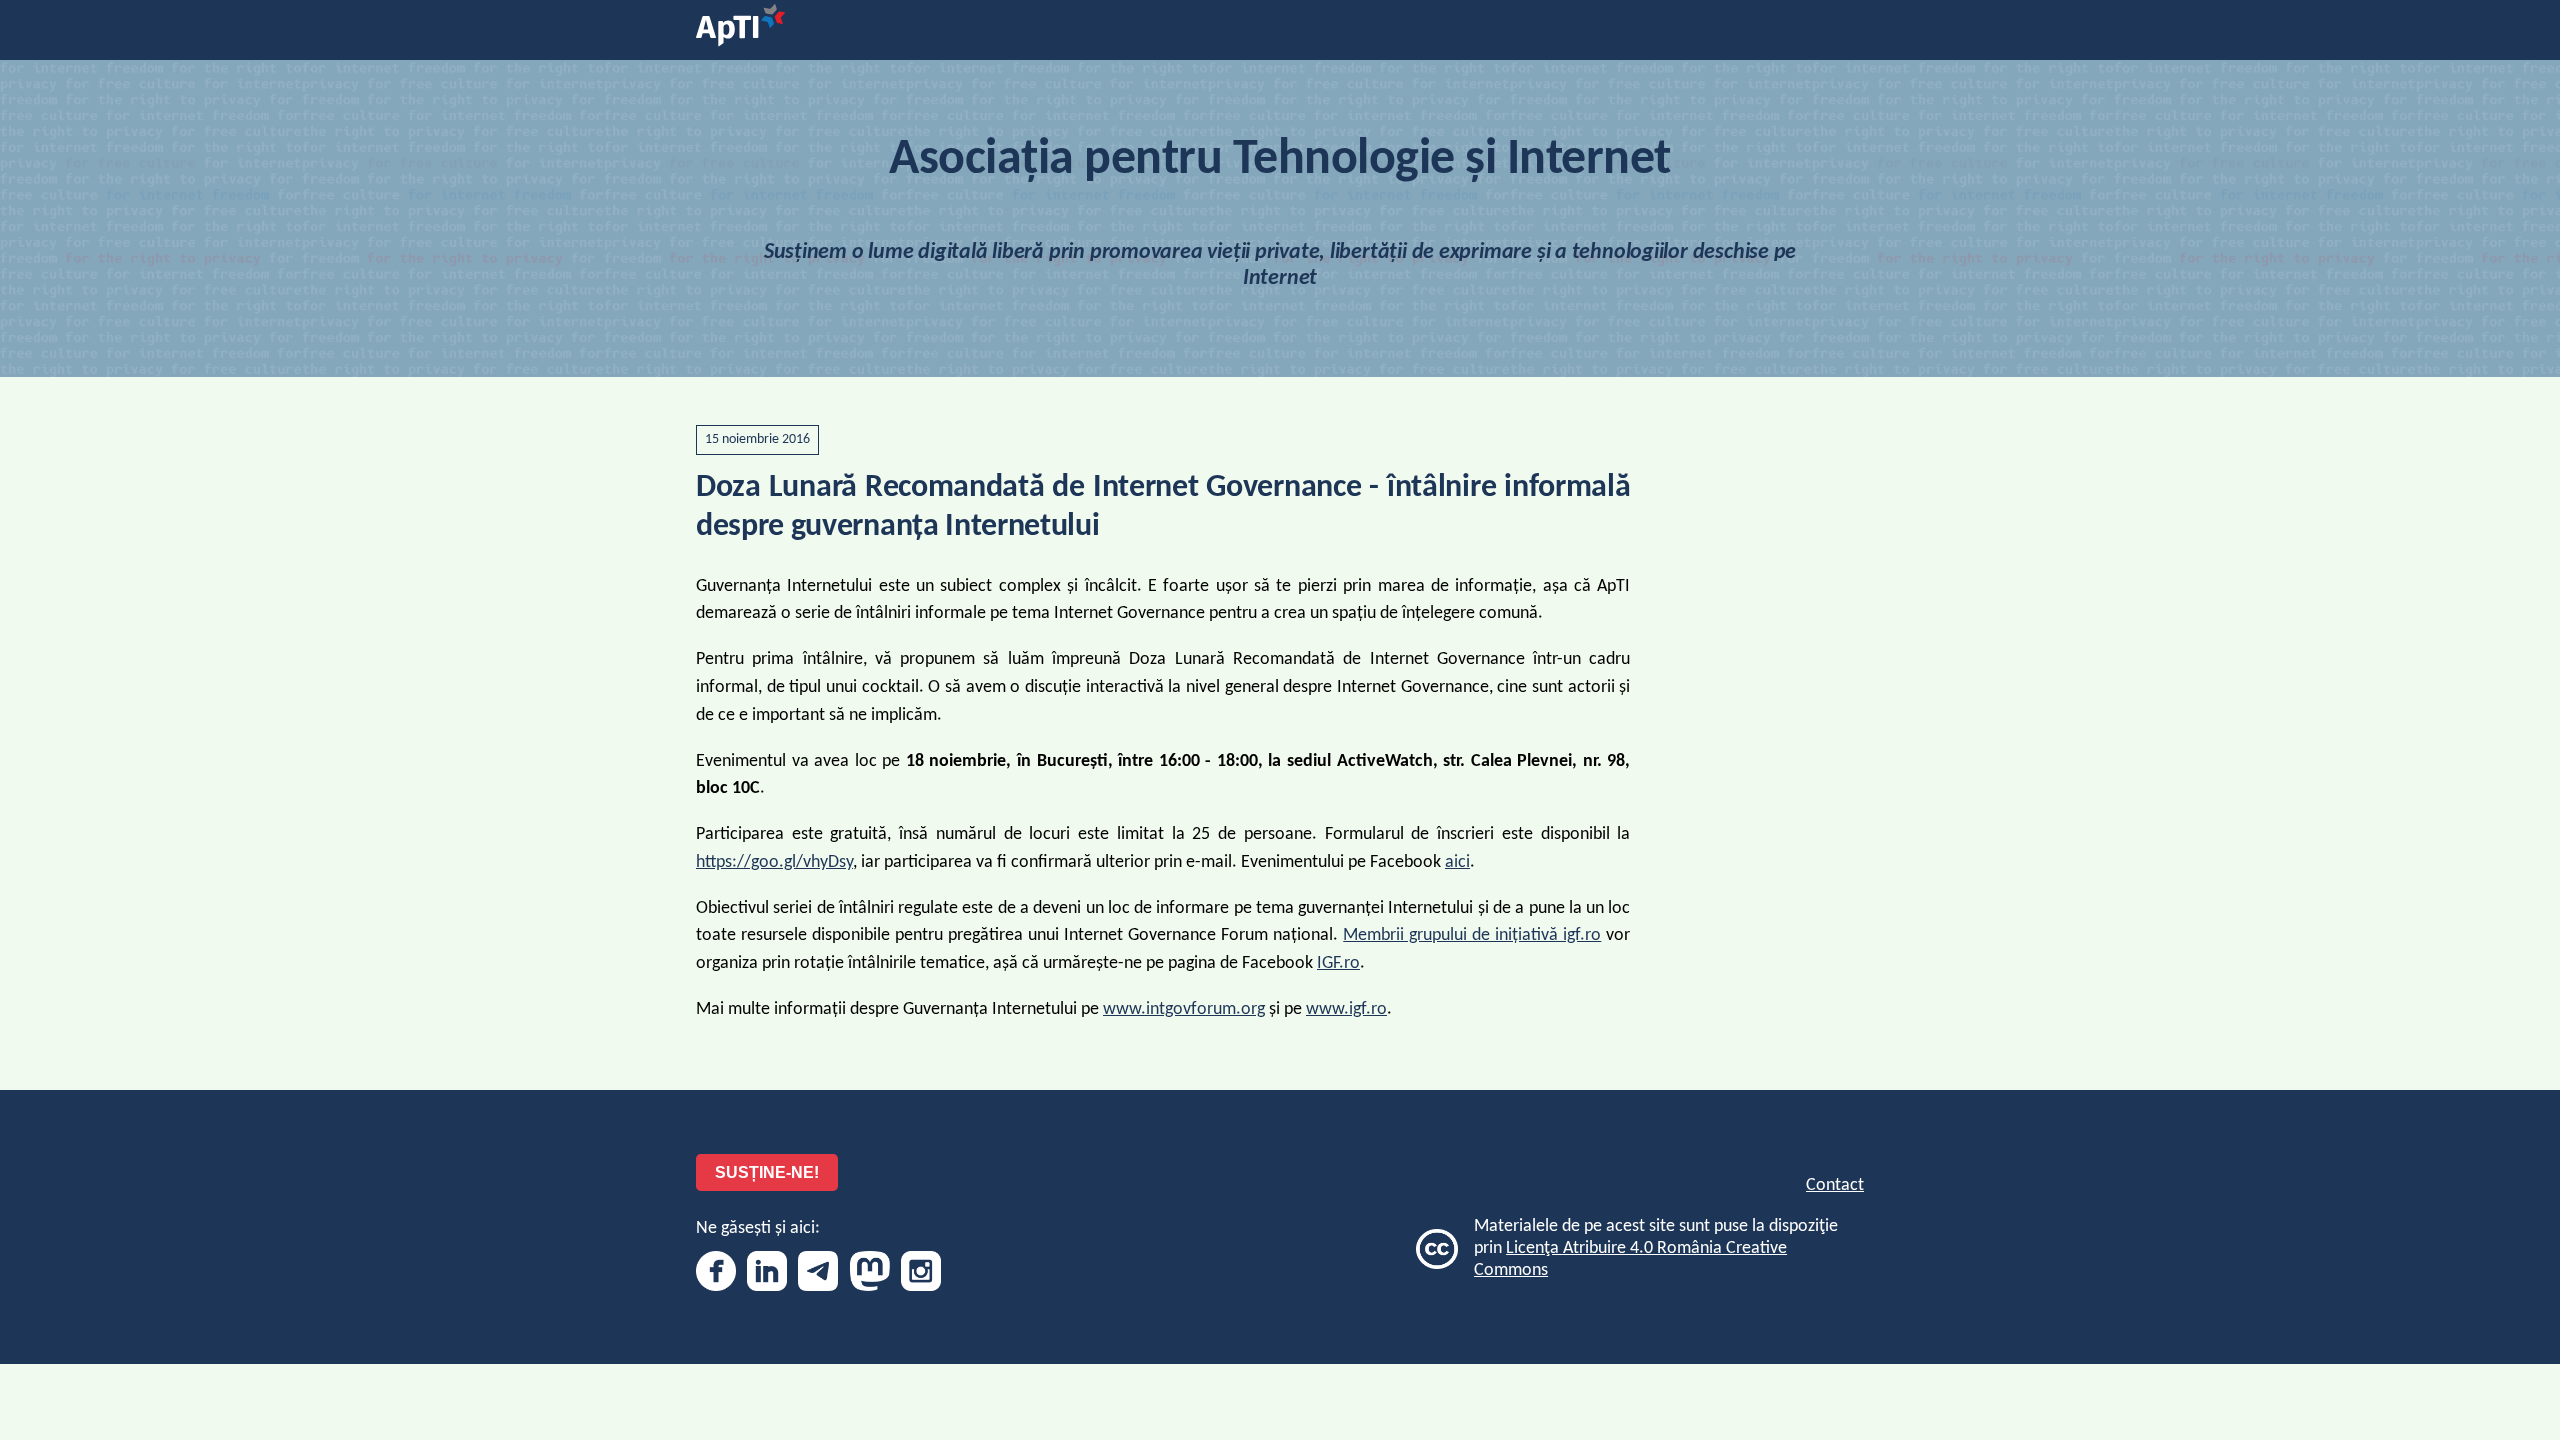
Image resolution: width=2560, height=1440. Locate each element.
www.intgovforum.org (1184, 1009)
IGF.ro (1338, 963)
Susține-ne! (767, 1172)
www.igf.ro (1346, 1009)
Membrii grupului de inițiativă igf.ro (1472, 935)
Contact (1835, 1185)
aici (1457, 862)
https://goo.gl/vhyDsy (774, 862)
